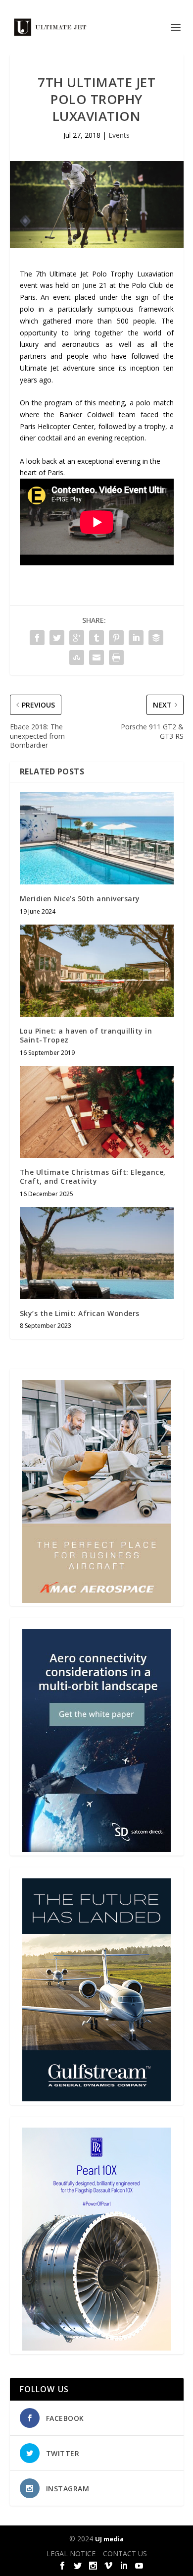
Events (119, 135)
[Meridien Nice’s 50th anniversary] (97, 839)
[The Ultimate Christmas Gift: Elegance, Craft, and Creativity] (97, 1112)
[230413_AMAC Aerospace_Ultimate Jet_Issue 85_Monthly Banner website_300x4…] (96, 1600)
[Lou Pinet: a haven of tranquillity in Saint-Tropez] (97, 971)
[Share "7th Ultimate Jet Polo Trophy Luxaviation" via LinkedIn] (136, 638)
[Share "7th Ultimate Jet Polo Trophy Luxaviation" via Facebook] (37, 638)
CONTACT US (125, 2553)
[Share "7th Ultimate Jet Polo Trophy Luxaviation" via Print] (116, 658)
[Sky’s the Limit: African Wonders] (97, 1253)
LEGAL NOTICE (71, 2553)
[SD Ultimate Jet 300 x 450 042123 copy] (96, 1849)
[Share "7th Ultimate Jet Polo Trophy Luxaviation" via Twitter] (57, 638)
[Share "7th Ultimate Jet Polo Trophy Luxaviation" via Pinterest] (116, 638)
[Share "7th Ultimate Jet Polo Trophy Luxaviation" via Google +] (77, 638)
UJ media (109, 2539)
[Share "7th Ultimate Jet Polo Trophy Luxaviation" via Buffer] (156, 638)
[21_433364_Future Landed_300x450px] (96, 2099)
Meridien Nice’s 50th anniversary (80, 899)
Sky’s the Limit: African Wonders (80, 1313)
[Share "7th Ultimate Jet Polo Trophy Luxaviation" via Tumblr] (96, 638)
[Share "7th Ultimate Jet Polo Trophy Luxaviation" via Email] (96, 658)
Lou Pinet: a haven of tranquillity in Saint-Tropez (86, 1035)
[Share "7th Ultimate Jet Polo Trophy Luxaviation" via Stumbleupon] (77, 658)
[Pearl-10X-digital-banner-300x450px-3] (96, 2348)
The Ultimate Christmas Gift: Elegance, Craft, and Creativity (93, 1177)
